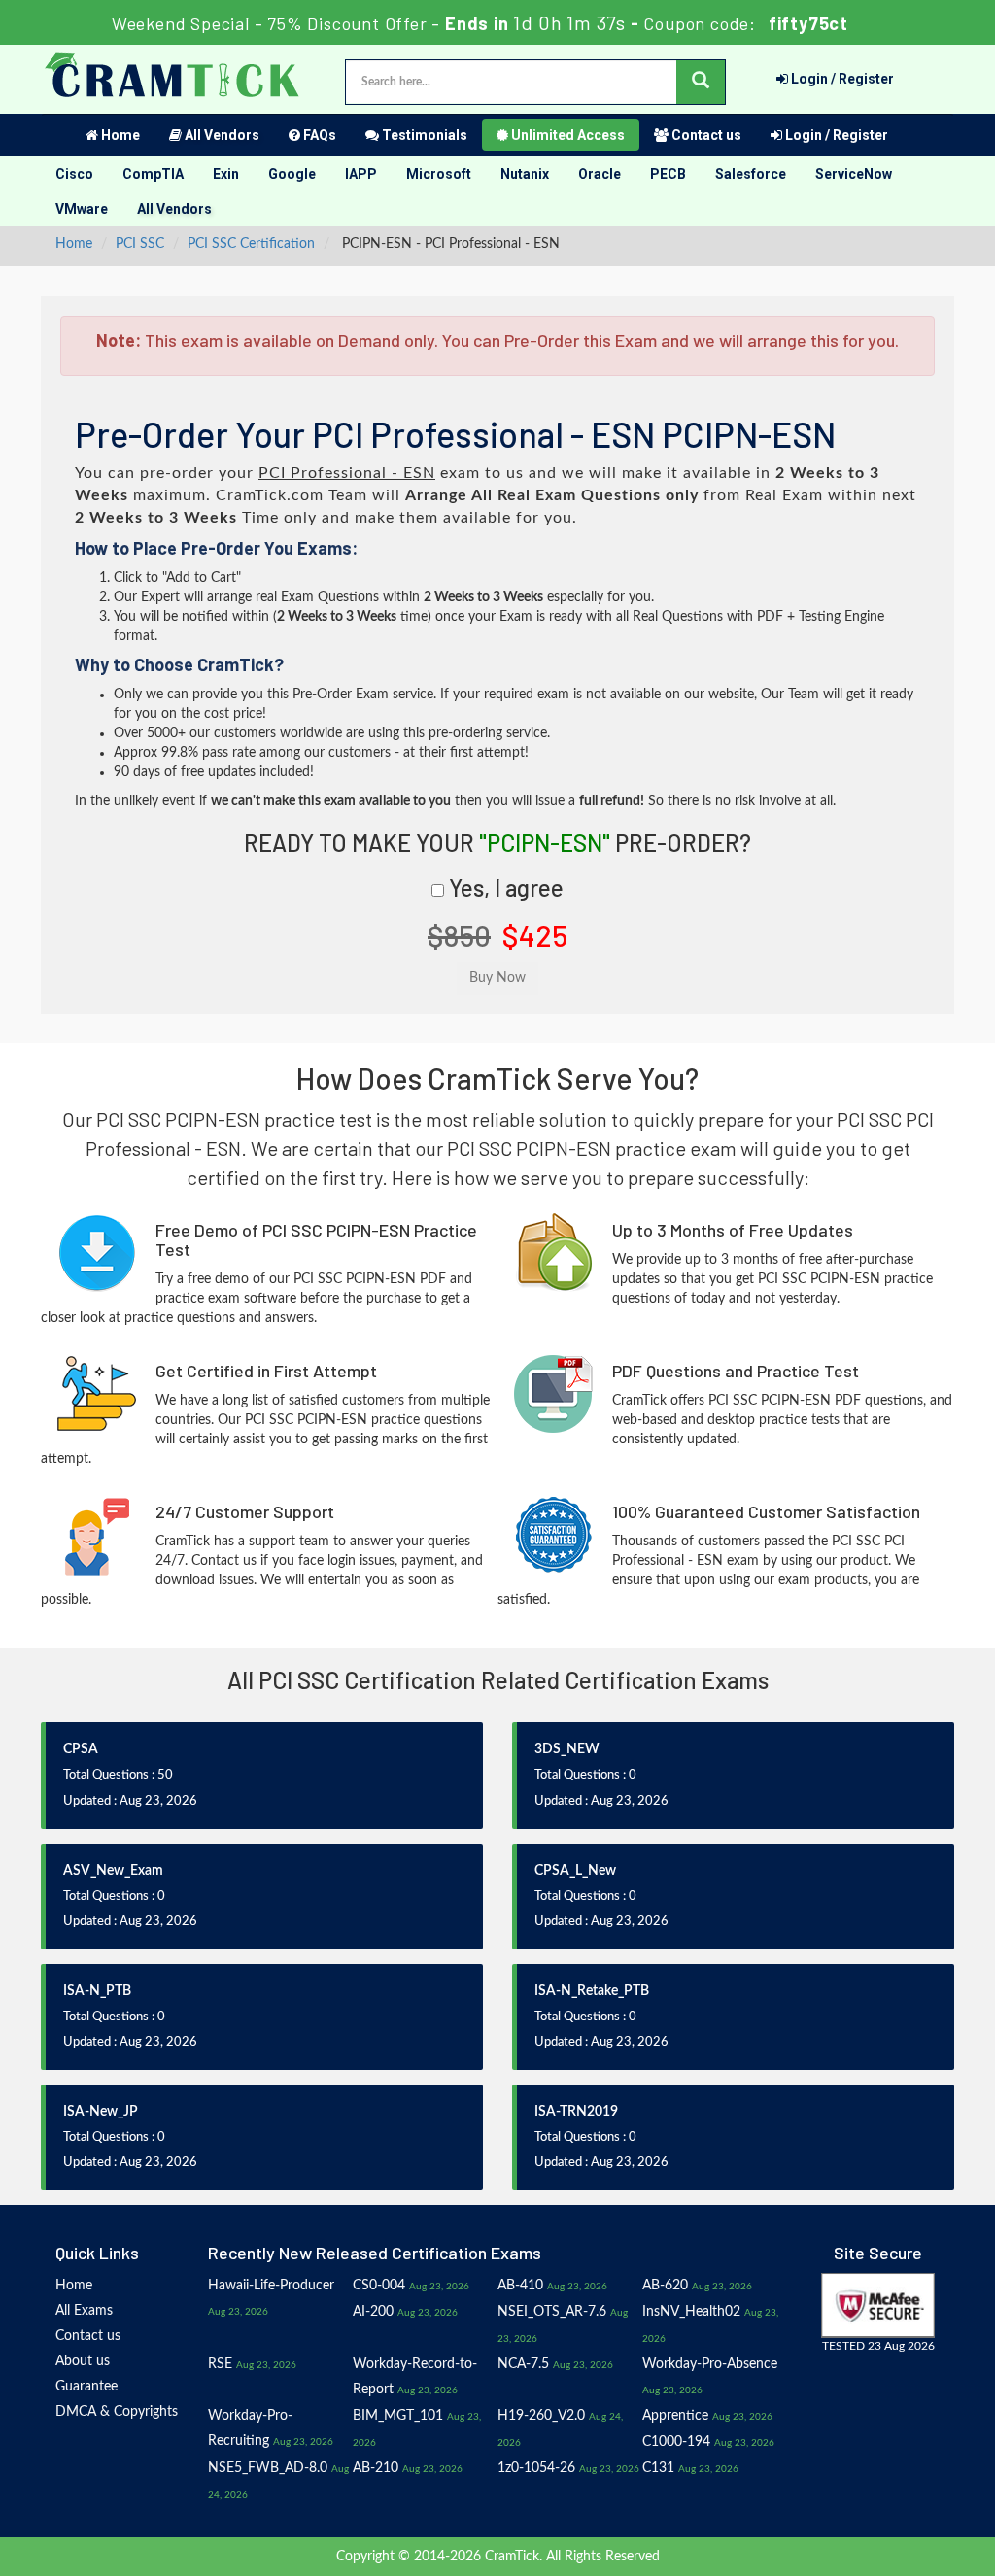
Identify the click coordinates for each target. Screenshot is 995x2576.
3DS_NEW (567, 1749)
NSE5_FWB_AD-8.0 (268, 2468)
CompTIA (153, 174)
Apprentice (675, 2416)
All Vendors (221, 135)
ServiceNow (854, 174)
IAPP (361, 174)
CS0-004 (379, 2286)
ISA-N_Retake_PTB (592, 1991)
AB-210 (376, 2468)
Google (292, 174)
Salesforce (751, 174)
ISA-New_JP (101, 2112)
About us (83, 2361)
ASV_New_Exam (113, 1871)
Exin (226, 174)
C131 (658, 2468)
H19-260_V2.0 (541, 2416)
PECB (668, 174)
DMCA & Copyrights (117, 2412)
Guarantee (86, 2387)
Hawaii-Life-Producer (271, 2286)
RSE (220, 2364)
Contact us (705, 135)
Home (119, 135)
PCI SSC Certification (251, 244)
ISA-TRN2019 (576, 2112)
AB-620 (665, 2286)
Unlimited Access (566, 135)
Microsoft (439, 174)
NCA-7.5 (523, 2364)
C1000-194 (676, 2442)
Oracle (600, 174)
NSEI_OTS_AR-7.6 (552, 2312)
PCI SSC (140, 244)
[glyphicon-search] (701, 82)
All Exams (84, 2311)
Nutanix (525, 174)
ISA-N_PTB (97, 1991)
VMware (82, 209)
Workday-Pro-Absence (710, 2364)
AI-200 (373, 2312)
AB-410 (520, 2286)
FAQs (318, 135)
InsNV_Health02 (691, 2312)
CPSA (81, 1749)
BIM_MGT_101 (398, 2416)
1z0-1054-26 (536, 2468)
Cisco (74, 174)
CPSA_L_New (575, 1871)
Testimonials (423, 135)
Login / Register (841, 79)
